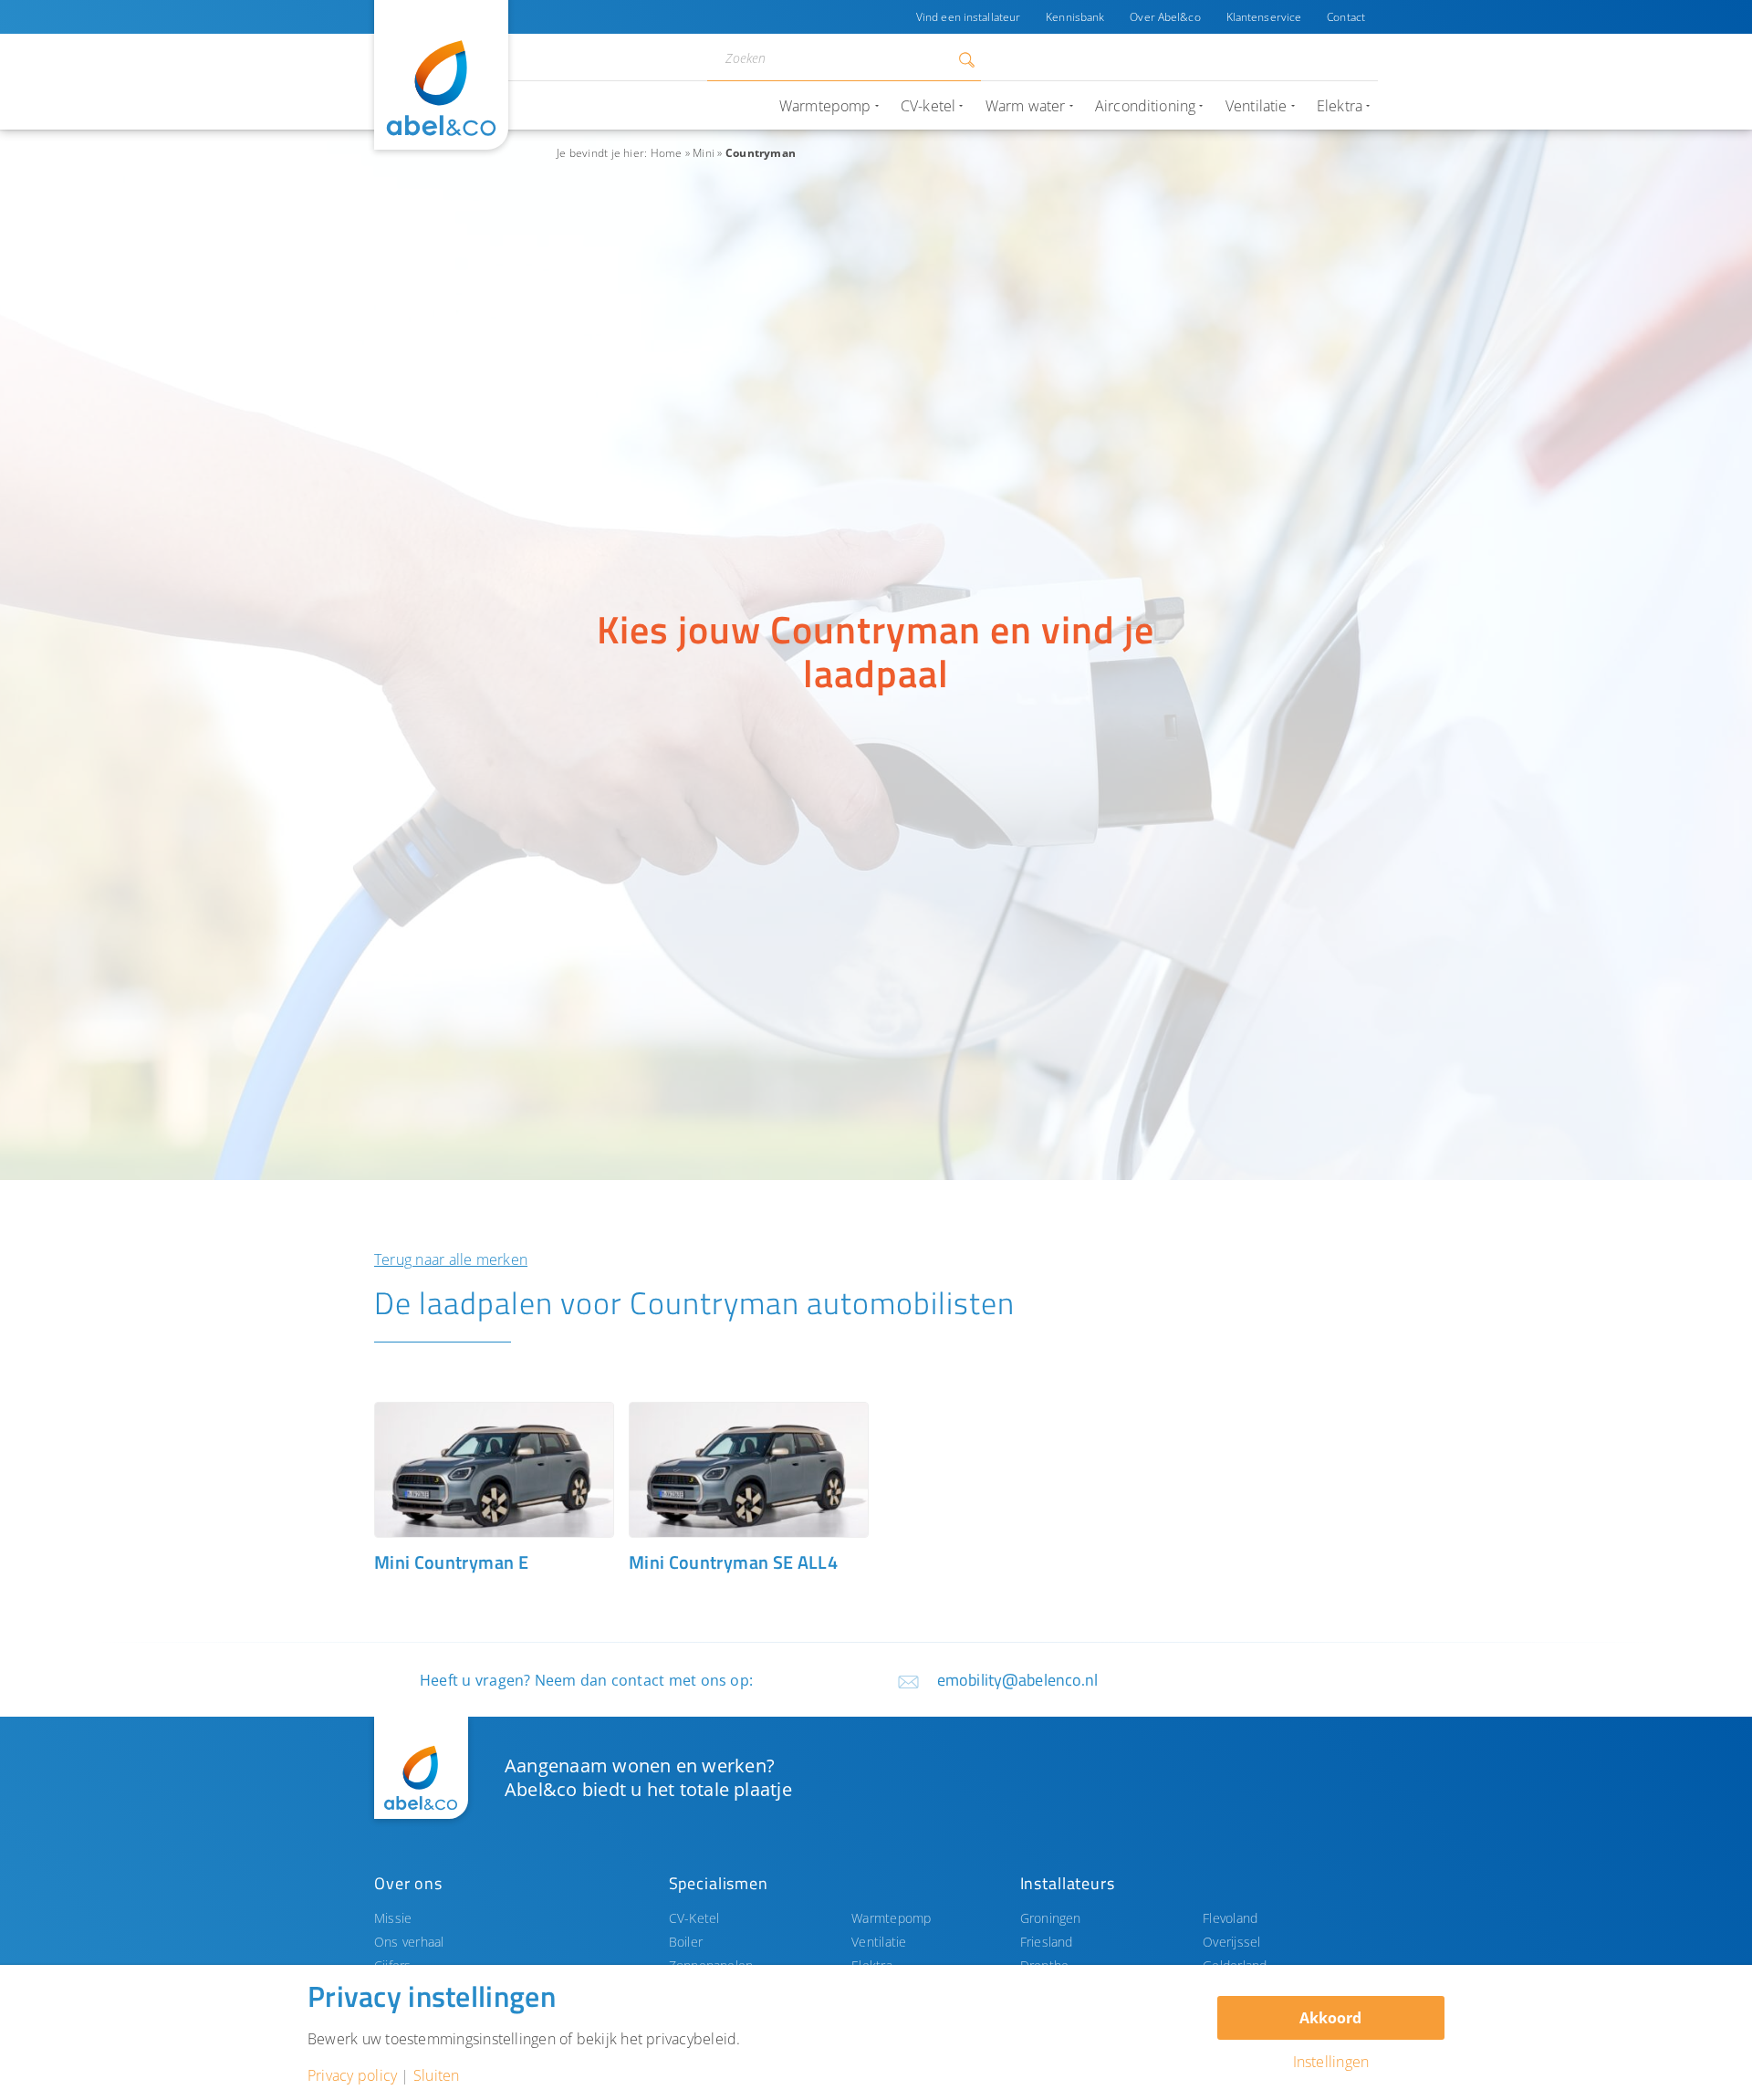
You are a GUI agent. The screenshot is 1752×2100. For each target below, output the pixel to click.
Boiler (686, 1942)
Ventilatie (879, 1942)
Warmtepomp (891, 1918)
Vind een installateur (968, 17)
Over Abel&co (1165, 17)
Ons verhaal (409, 1942)
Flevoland (1230, 1918)
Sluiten (437, 2075)
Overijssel (1231, 1942)
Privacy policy (352, 2075)
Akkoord (1330, 2018)
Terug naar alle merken (451, 1259)
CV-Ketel (694, 1918)
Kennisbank (1075, 17)
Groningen (1051, 1918)
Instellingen (1331, 2062)
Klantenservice (1264, 17)
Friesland (1047, 1942)
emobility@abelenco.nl (1018, 1680)
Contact (1346, 17)
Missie (393, 1918)
